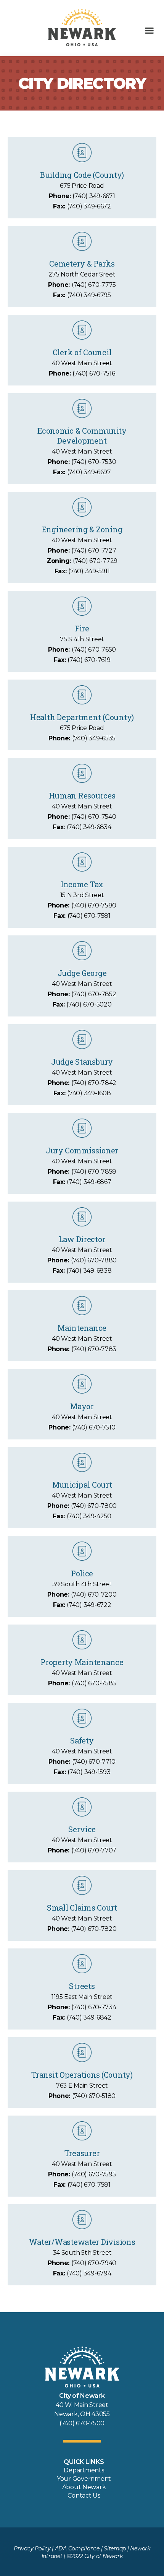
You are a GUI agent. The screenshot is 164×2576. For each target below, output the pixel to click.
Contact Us (84, 2495)
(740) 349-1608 (89, 1093)
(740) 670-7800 (94, 1506)
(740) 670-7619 (89, 660)
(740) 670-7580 (94, 905)
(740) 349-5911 (89, 571)
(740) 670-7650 (94, 650)
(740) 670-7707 (94, 1850)
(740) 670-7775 (94, 285)
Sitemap (115, 2548)
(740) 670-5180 (94, 2096)
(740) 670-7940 (94, 2263)
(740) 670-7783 (94, 1349)
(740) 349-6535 (94, 738)
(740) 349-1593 (89, 1772)
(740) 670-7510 (94, 1427)
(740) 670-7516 (94, 373)
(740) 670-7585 (94, 1683)
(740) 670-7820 (94, 1929)
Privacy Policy (32, 2548)
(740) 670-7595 (94, 2174)
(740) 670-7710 (94, 1762)
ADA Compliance (77, 2548)
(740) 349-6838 (89, 1271)
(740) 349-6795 (89, 295)
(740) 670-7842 (94, 1083)
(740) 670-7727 (94, 550)
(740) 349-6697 (89, 472)
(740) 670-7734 (94, 2007)
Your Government (84, 2479)
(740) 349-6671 (94, 196)
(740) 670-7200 (94, 1595)
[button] (149, 31)
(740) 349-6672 (89, 206)
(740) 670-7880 (94, 1260)
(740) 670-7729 (95, 561)
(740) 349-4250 (89, 1516)
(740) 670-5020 (89, 1004)
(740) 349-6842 (89, 2017)
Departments (84, 2470)
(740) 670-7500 (82, 2423)
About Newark (84, 2487)
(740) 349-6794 (89, 2273)
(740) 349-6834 (89, 827)
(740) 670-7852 (94, 994)
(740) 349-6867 (89, 1182)
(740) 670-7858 (94, 1172)
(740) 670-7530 (94, 462)
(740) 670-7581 (89, 916)
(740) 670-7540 (94, 817)
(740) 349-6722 (89, 1605)
